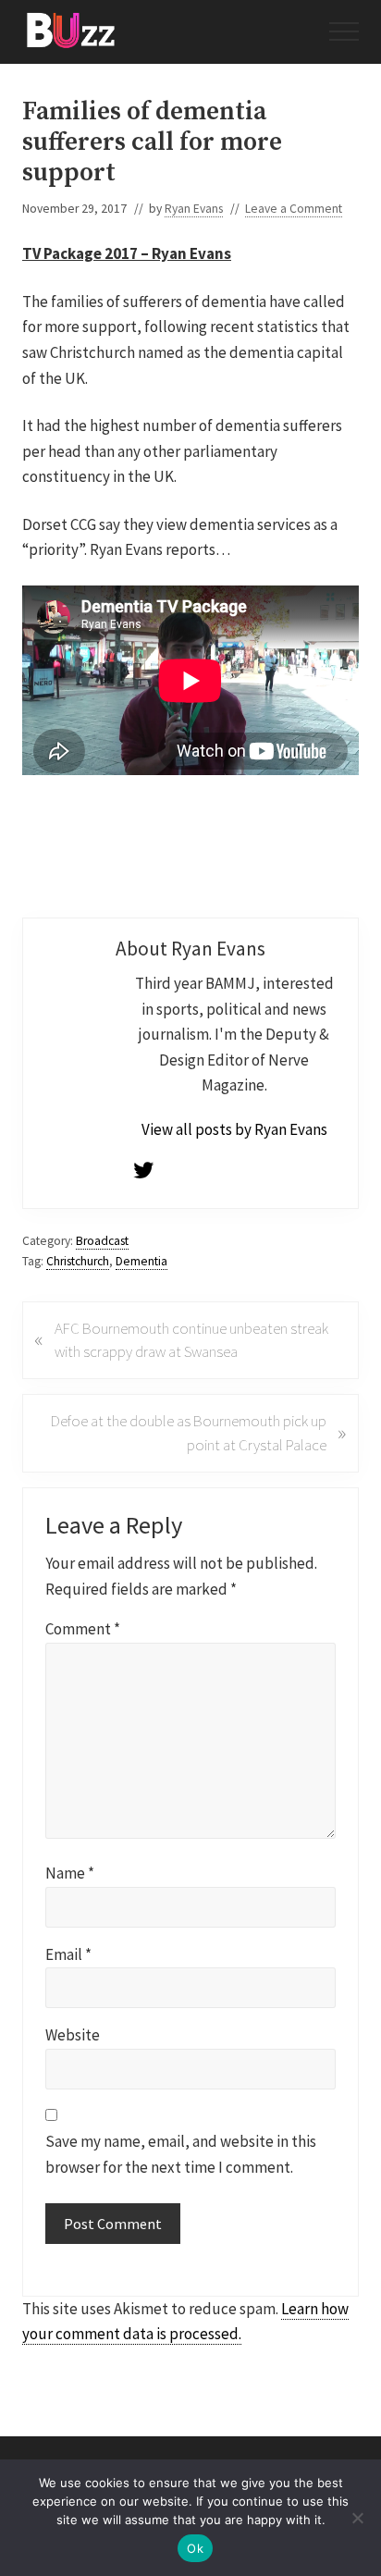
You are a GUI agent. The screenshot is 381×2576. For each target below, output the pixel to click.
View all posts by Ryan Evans (234, 1129)
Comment (83, 1629)
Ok (195, 2548)
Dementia (141, 1261)
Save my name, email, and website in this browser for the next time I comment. (181, 2154)
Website (73, 2035)
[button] (344, 31)
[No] (358, 2518)
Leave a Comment (294, 209)
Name (70, 1873)
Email (68, 1954)
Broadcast (102, 1241)
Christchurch (78, 1261)
